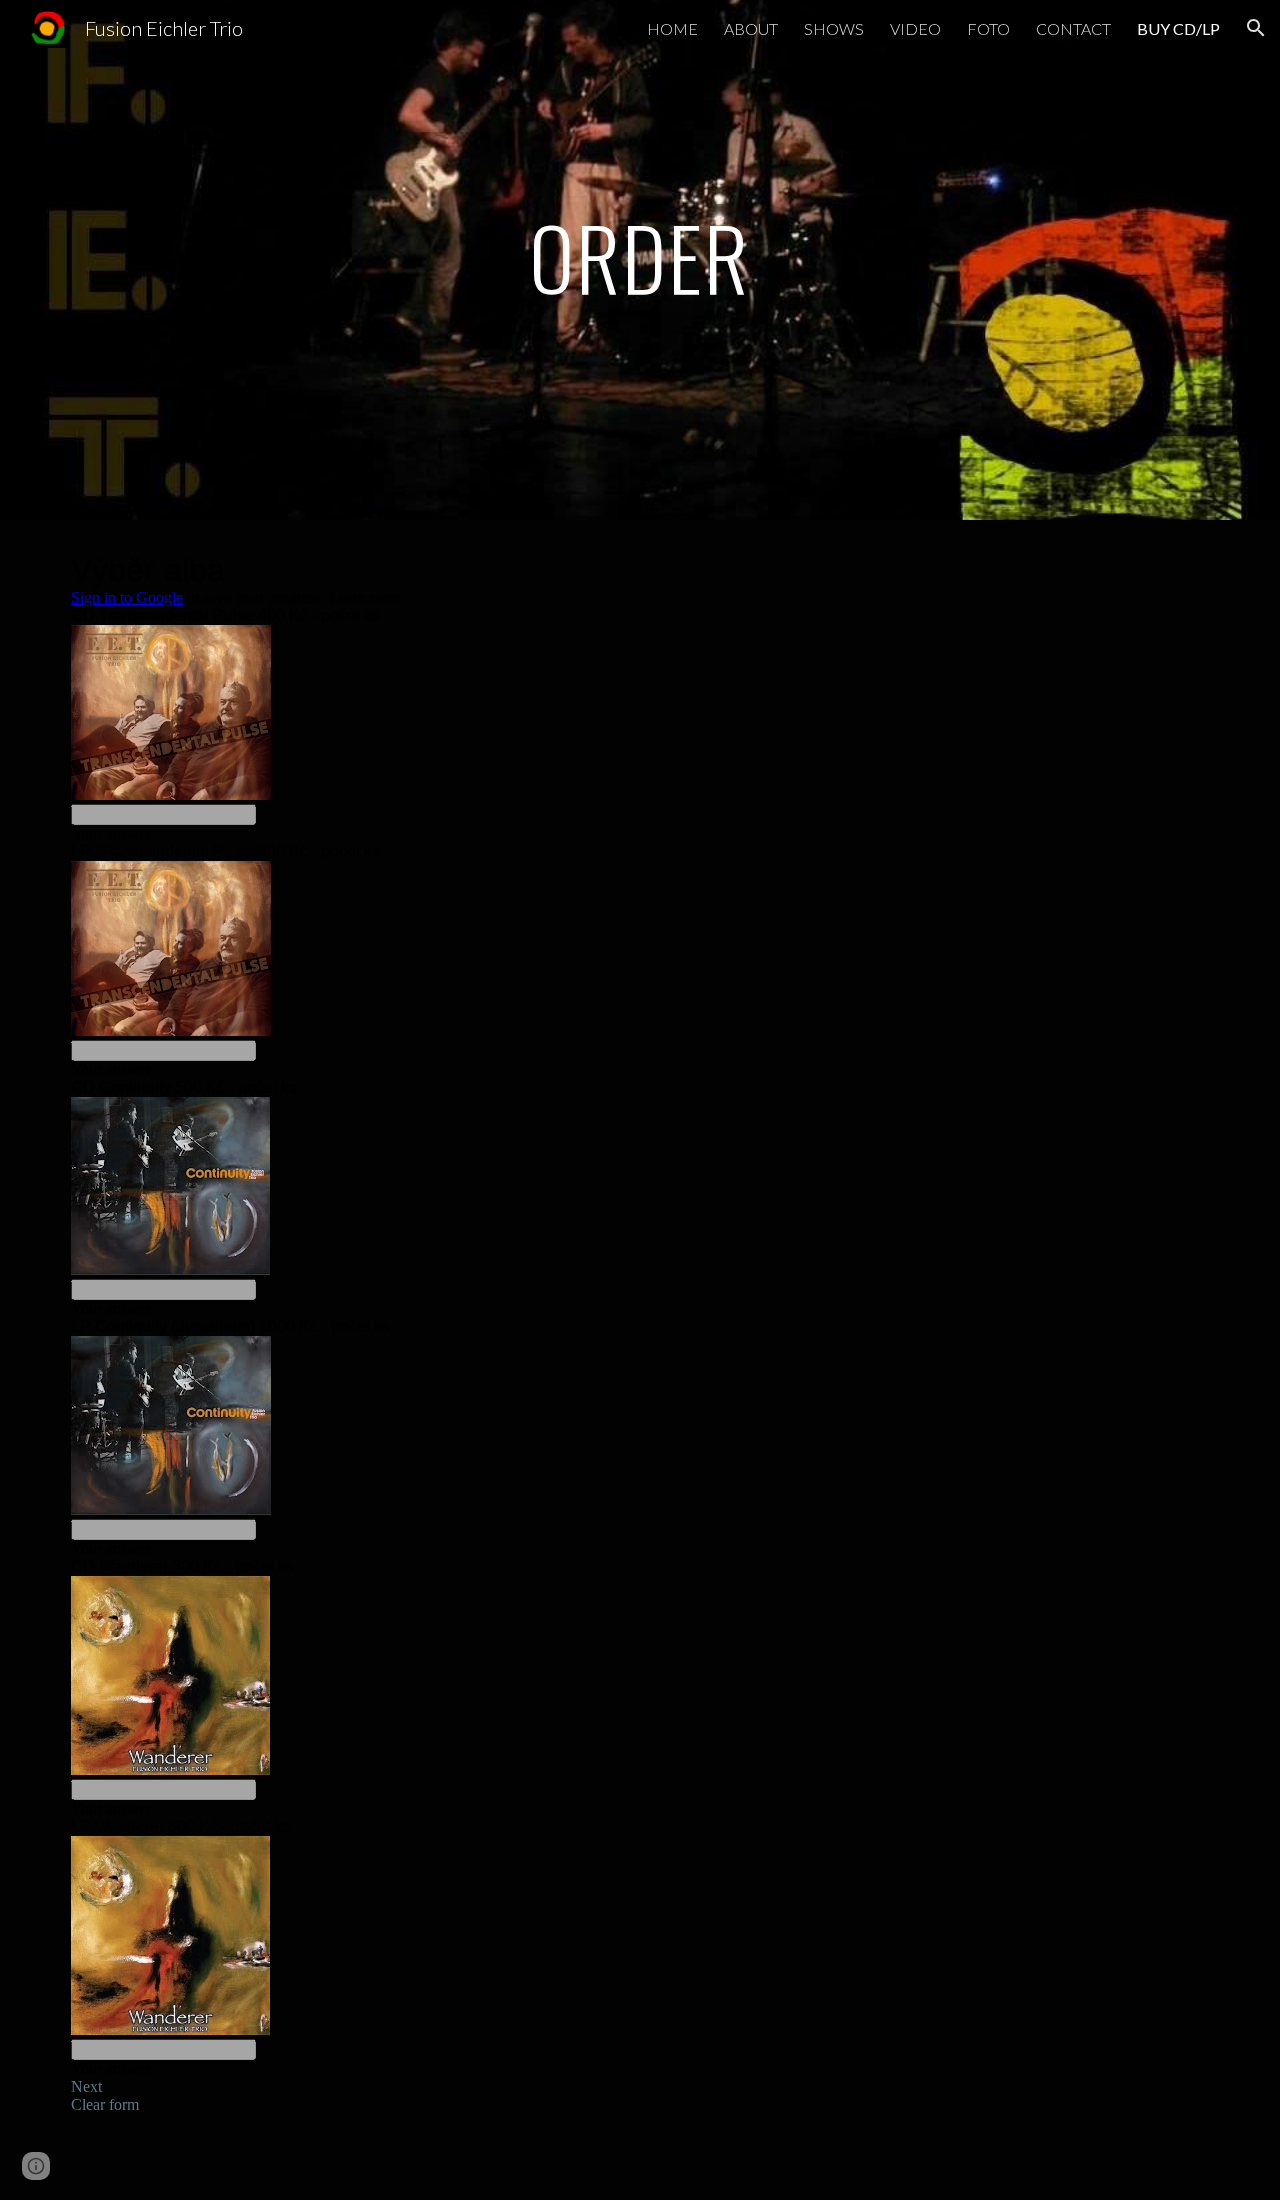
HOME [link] (672, 28)
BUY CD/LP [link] (1178, 28)
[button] (1256, 28)
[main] (640, 259)
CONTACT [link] (1073, 28)
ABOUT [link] (751, 28)
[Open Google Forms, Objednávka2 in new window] (1179, 570)
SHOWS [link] (834, 28)
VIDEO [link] (915, 28)
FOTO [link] (988, 28)
